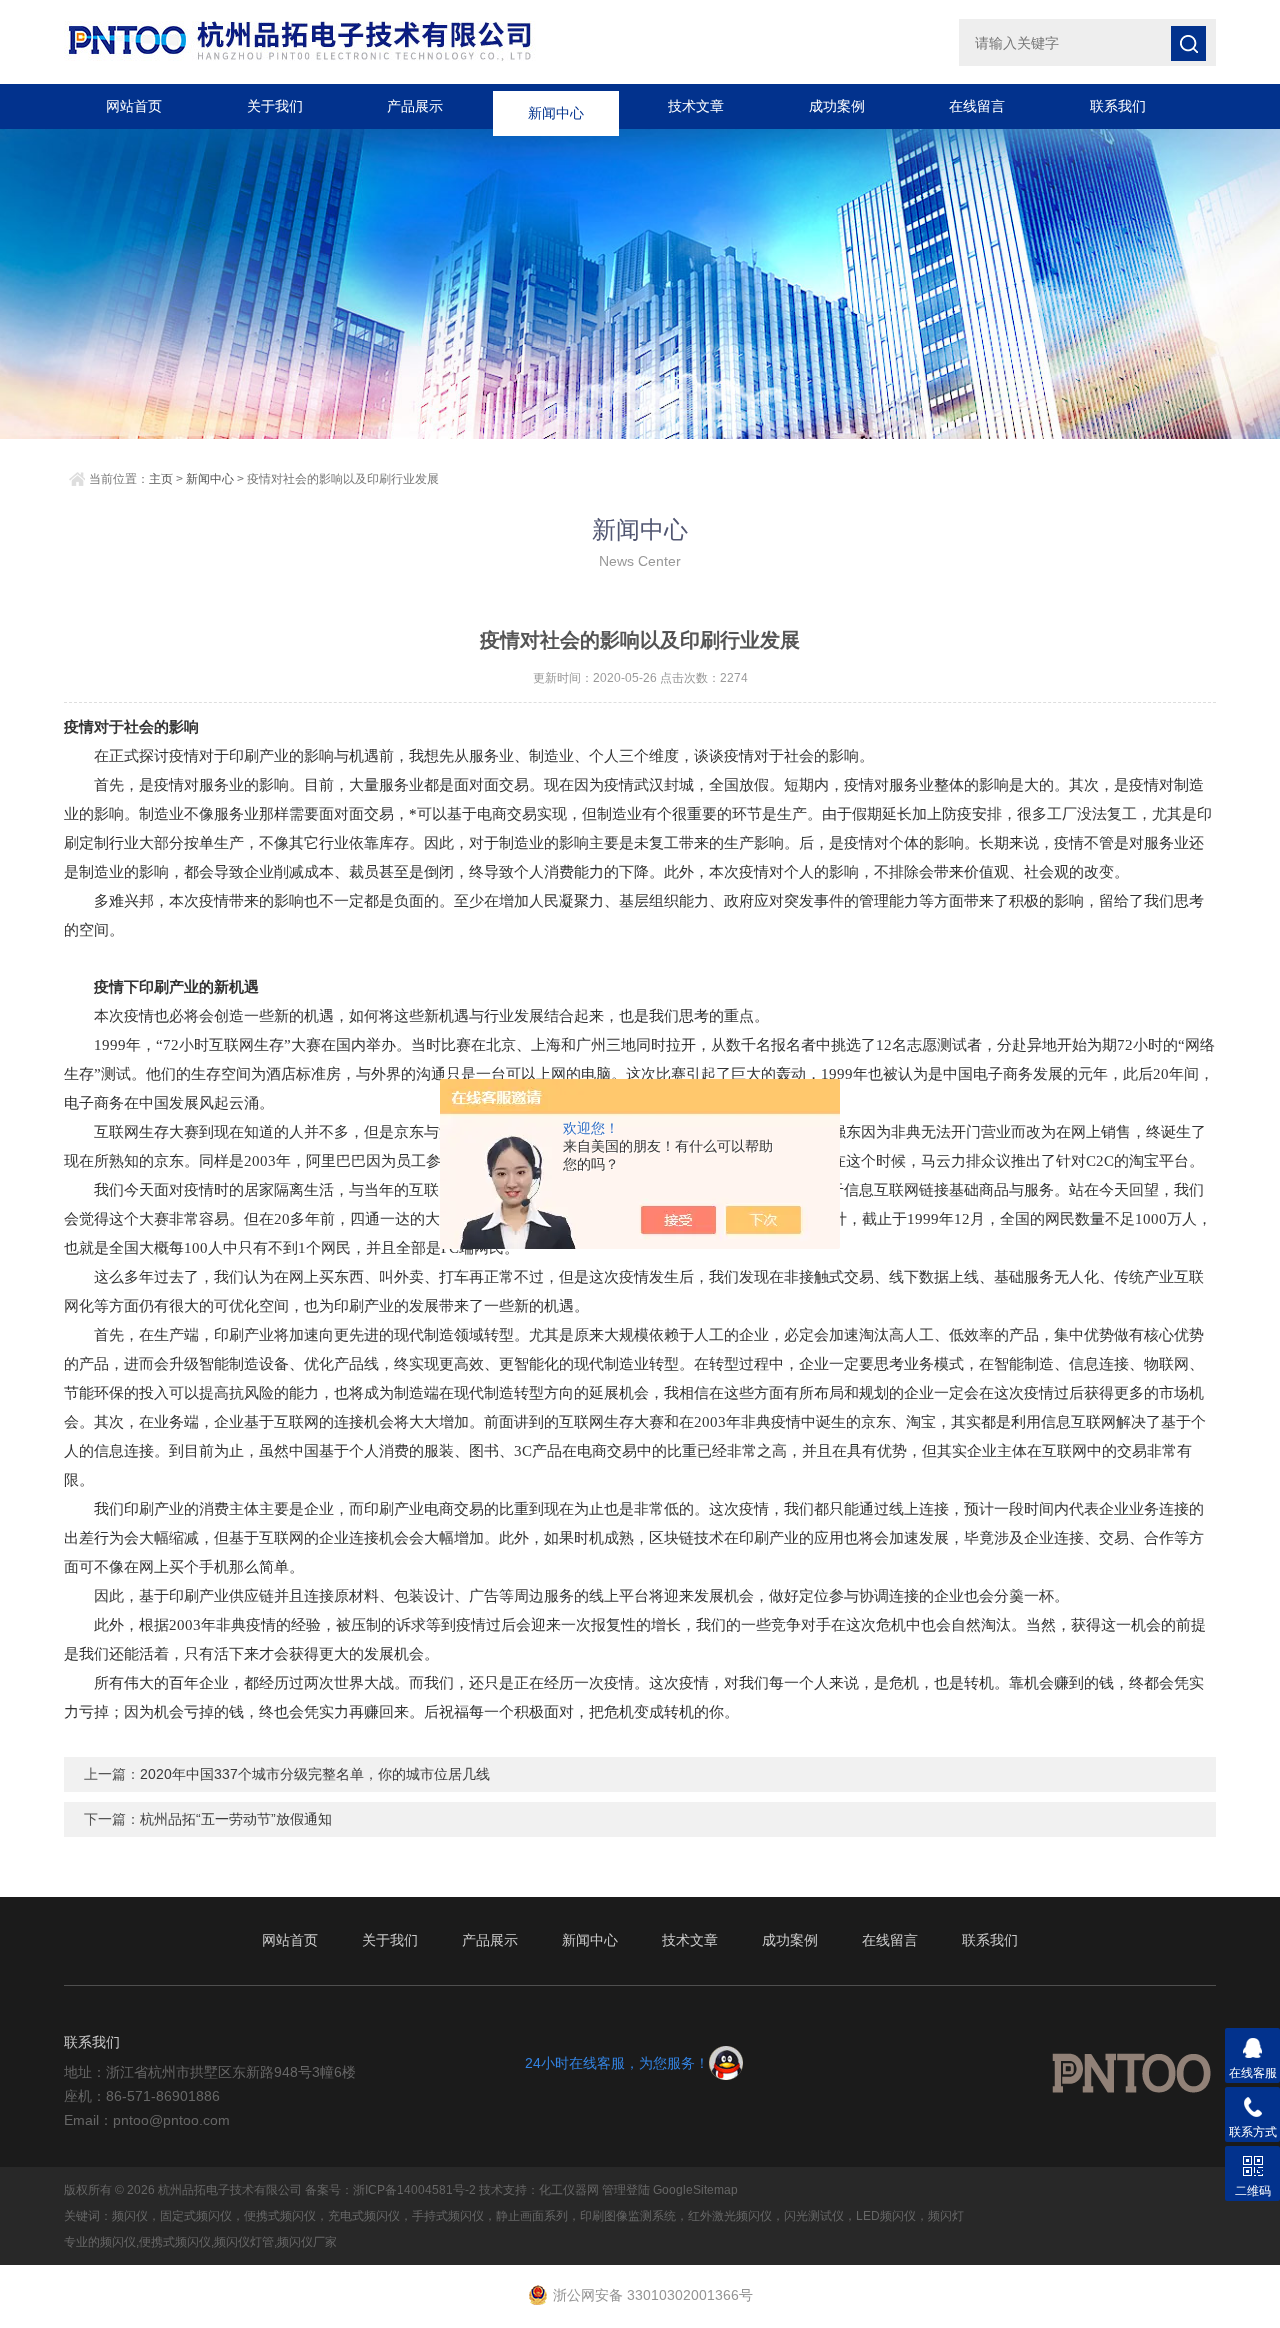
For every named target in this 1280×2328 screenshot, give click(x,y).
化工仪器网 (569, 2190)
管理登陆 (626, 2190)
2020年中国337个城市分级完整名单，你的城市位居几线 (315, 1774)
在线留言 (977, 106)
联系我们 (1118, 106)
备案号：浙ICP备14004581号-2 (390, 2190)
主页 (161, 479)
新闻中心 (556, 106)
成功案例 (837, 106)
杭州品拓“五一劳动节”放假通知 (236, 1819)
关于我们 (275, 106)
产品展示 (415, 106)
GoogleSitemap (695, 2190)
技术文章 (696, 106)
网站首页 (134, 106)
